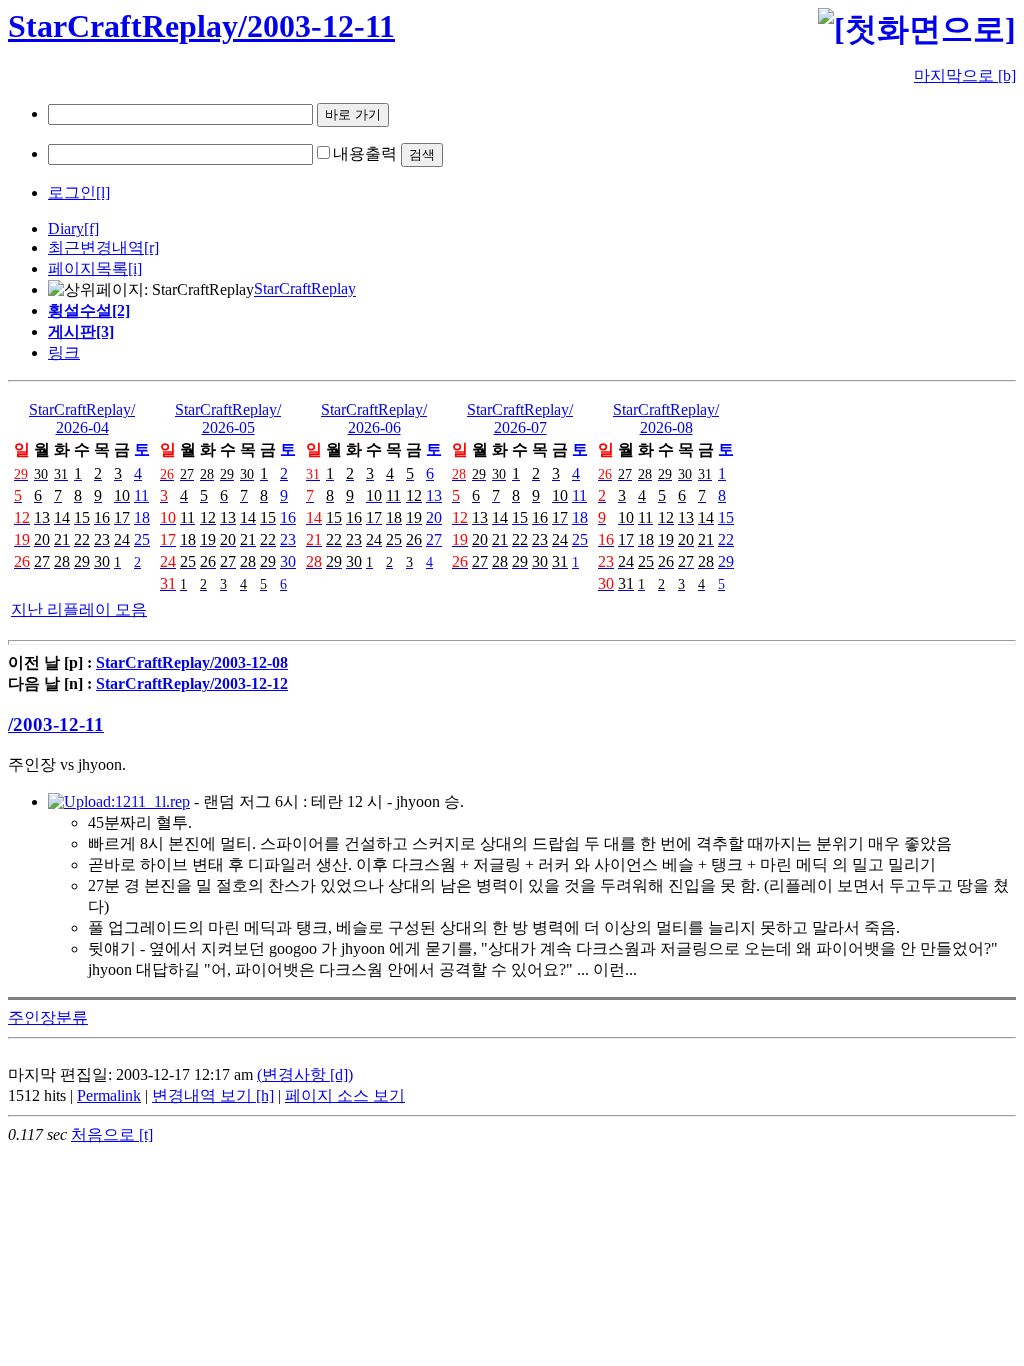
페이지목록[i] (95, 268)
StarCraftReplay (305, 289)
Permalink (109, 1095)
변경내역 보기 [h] (213, 1095)
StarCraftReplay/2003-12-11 (201, 26)
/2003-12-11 (56, 724)
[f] (91, 228)
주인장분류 (48, 1017)
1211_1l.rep (152, 801)
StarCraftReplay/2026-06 (374, 418)
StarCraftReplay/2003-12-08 (192, 662)
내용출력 (365, 153)
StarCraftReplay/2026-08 (666, 418)
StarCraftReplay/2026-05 (228, 418)
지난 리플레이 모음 (79, 609)
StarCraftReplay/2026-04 (82, 418)
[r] (151, 247)
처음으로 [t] (112, 1134)
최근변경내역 (96, 247)
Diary (66, 228)
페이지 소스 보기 (345, 1095)
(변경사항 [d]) (305, 1074)
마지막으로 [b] (965, 75)
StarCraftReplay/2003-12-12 (192, 683)
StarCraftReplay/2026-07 (520, 418)
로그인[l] (79, 192)
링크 (64, 352)
